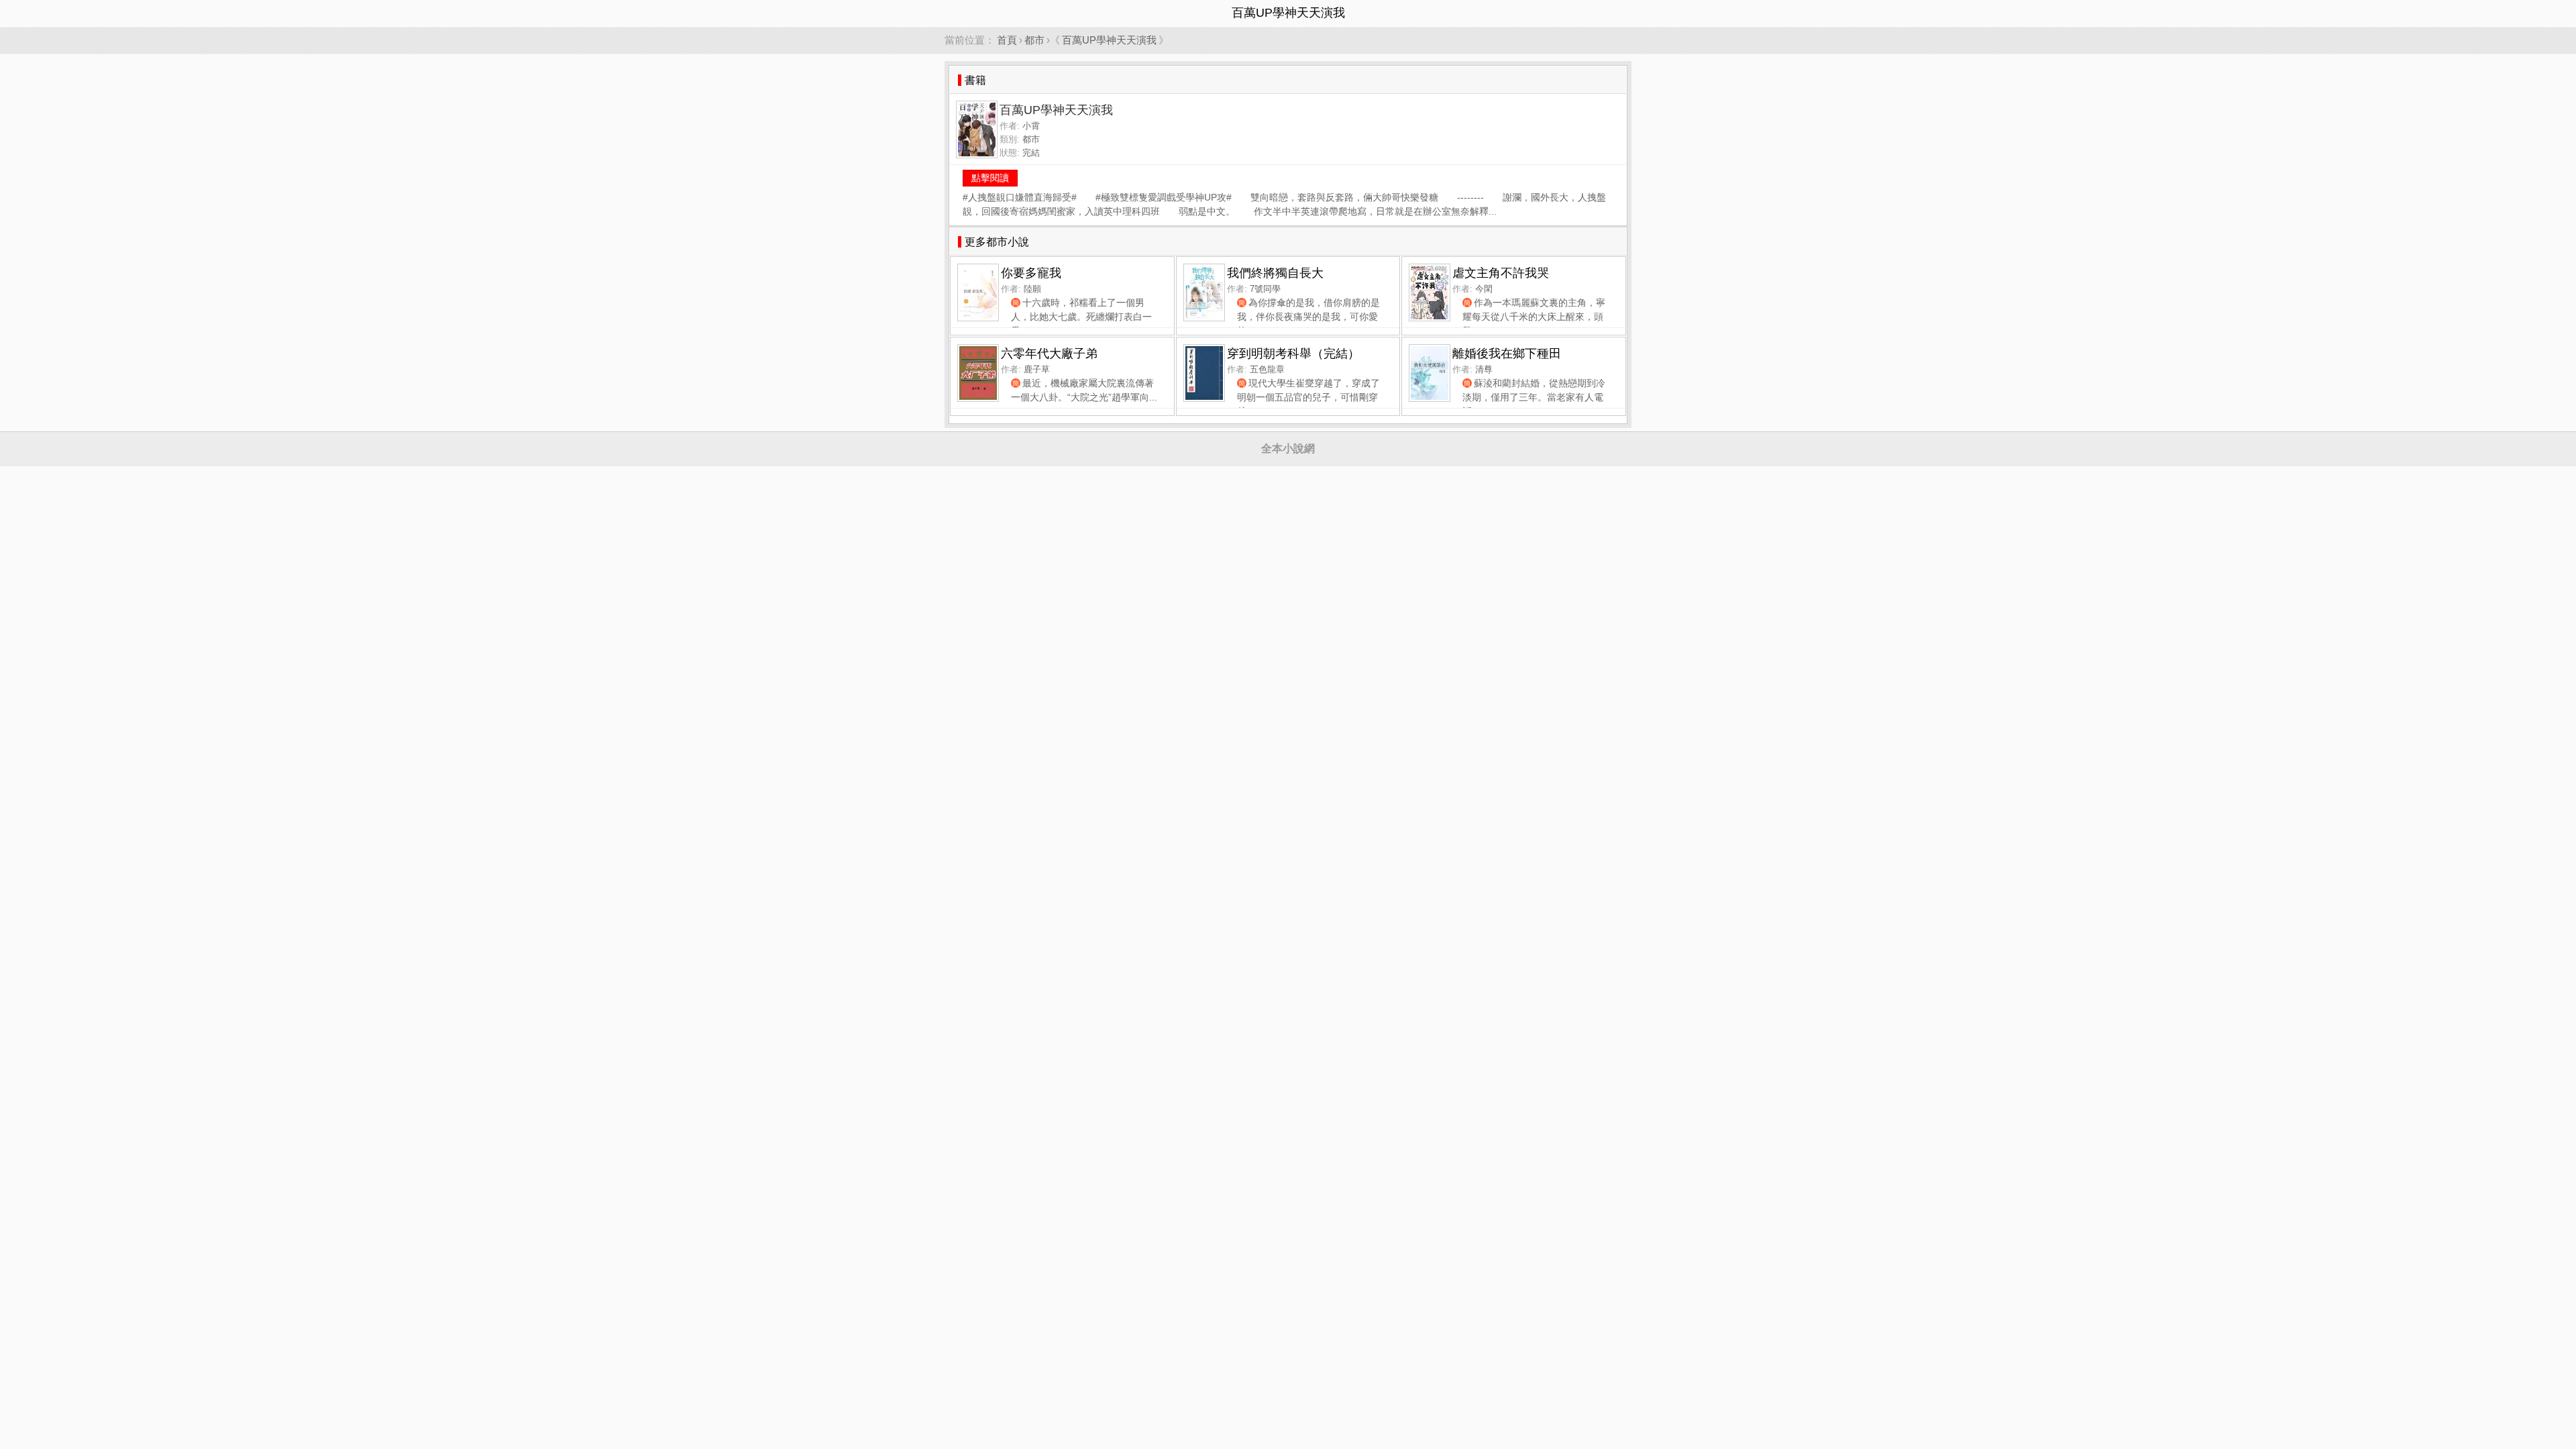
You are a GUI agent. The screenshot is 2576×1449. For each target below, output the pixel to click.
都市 (1034, 40)
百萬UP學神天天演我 (1109, 40)
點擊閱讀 (990, 178)
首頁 (1007, 40)
